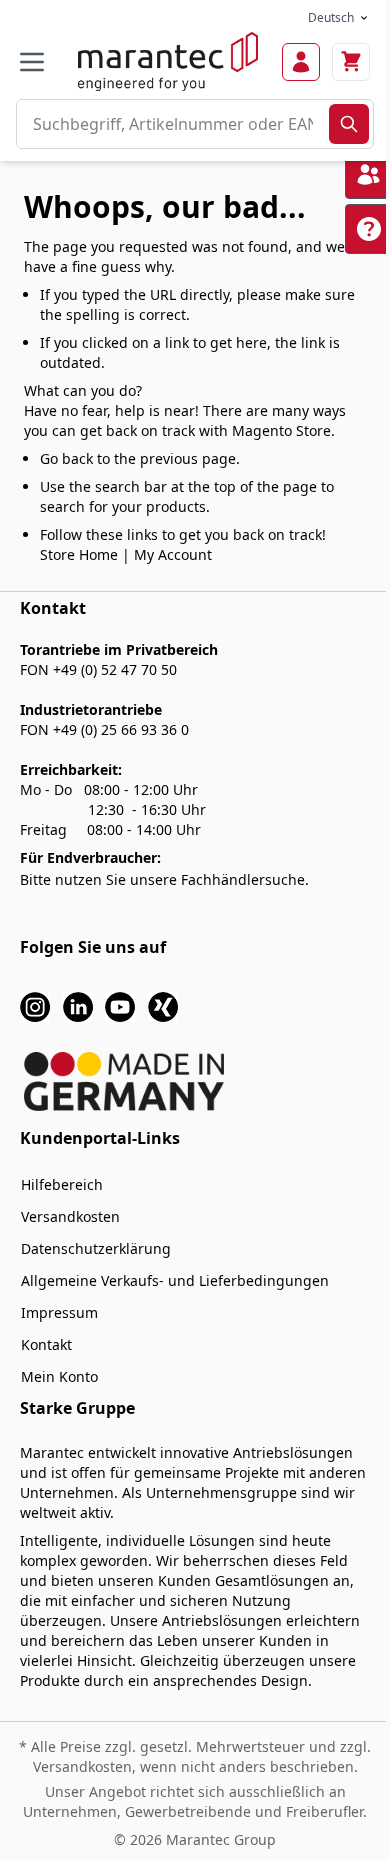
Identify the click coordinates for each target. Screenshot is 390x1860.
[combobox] (173, 124)
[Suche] (349, 124)
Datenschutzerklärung (96, 1248)
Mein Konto (59, 1376)
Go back (66, 458)
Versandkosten (70, 1216)
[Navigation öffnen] (32, 62)
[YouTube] (120, 1005)
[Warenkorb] (351, 62)
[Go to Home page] (168, 61)
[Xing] (163, 1005)
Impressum (59, 1312)
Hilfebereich (62, 1184)
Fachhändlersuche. (245, 879)
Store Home (79, 554)
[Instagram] (35, 1005)
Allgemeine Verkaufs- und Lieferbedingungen (175, 1280)
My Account (173, 554)
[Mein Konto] (301, 62)
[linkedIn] (78, 1005)
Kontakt (46, 1344)
